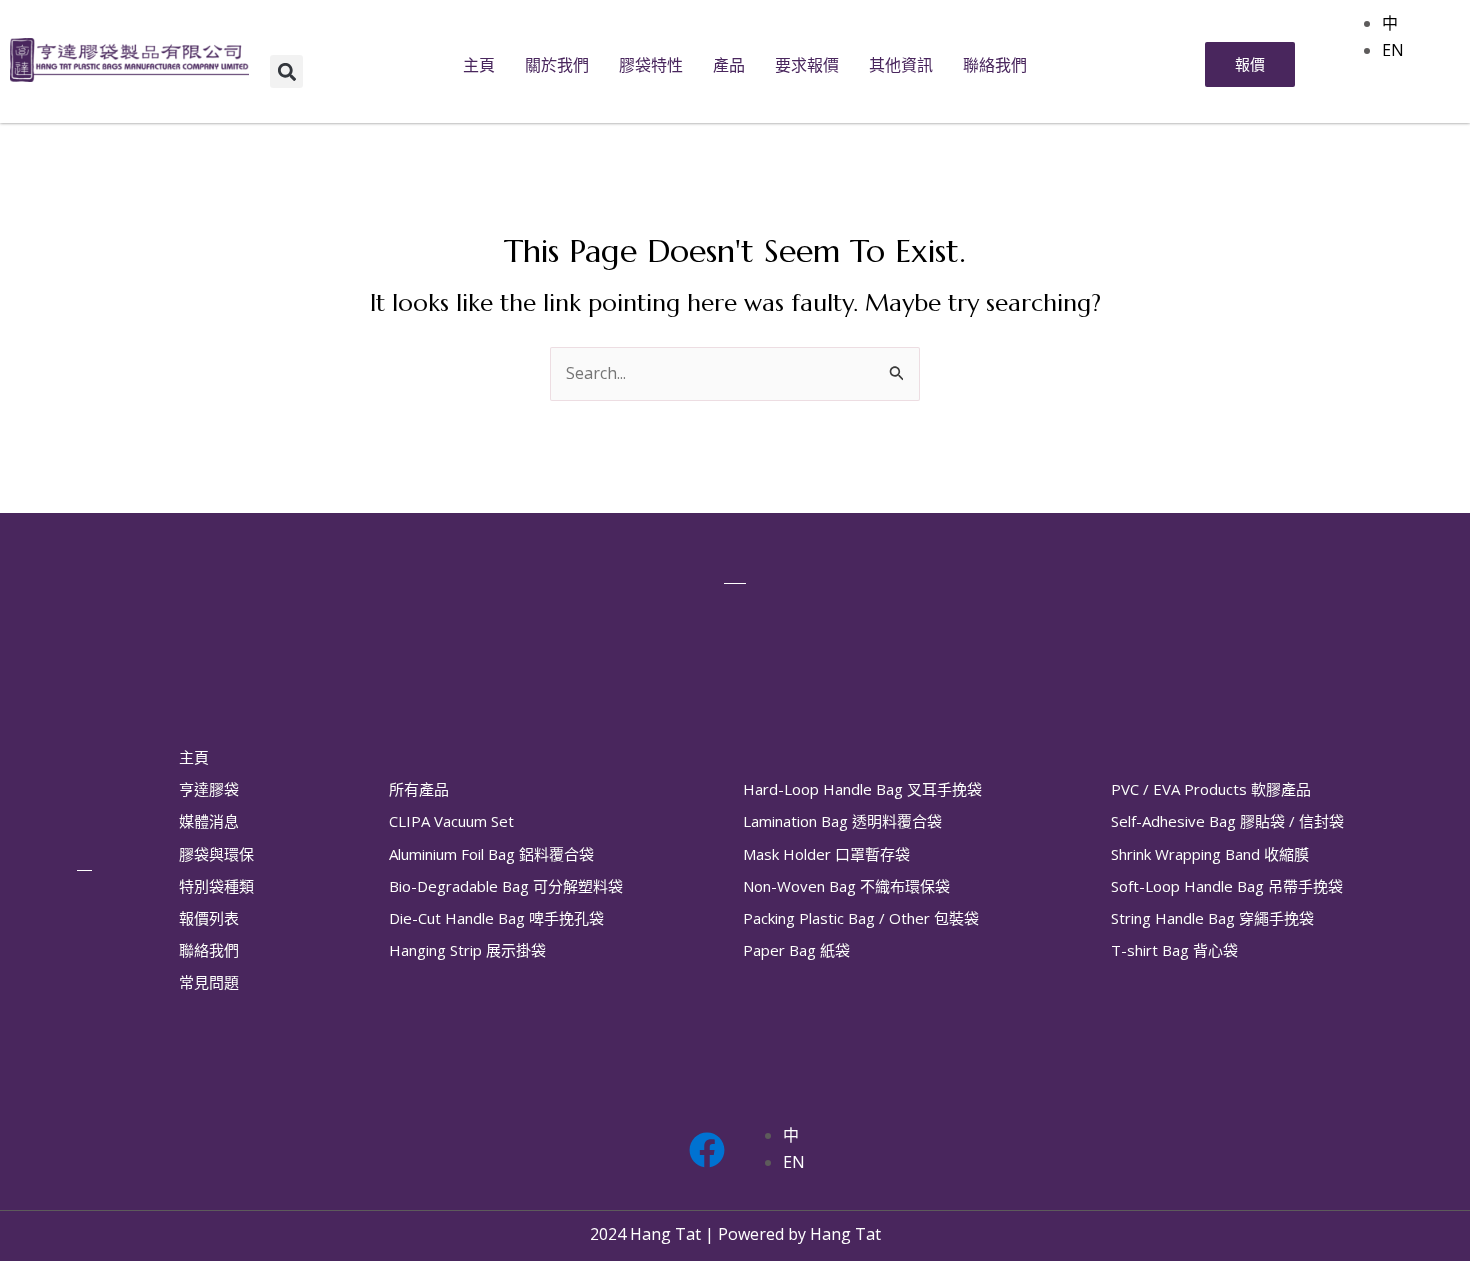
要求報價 (807, 65)
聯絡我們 (995, 65)
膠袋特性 (651, 65)
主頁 (479, 65)
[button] (286, 71)
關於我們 (557, 65)
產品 (729, 65)
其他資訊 (901, 65)
